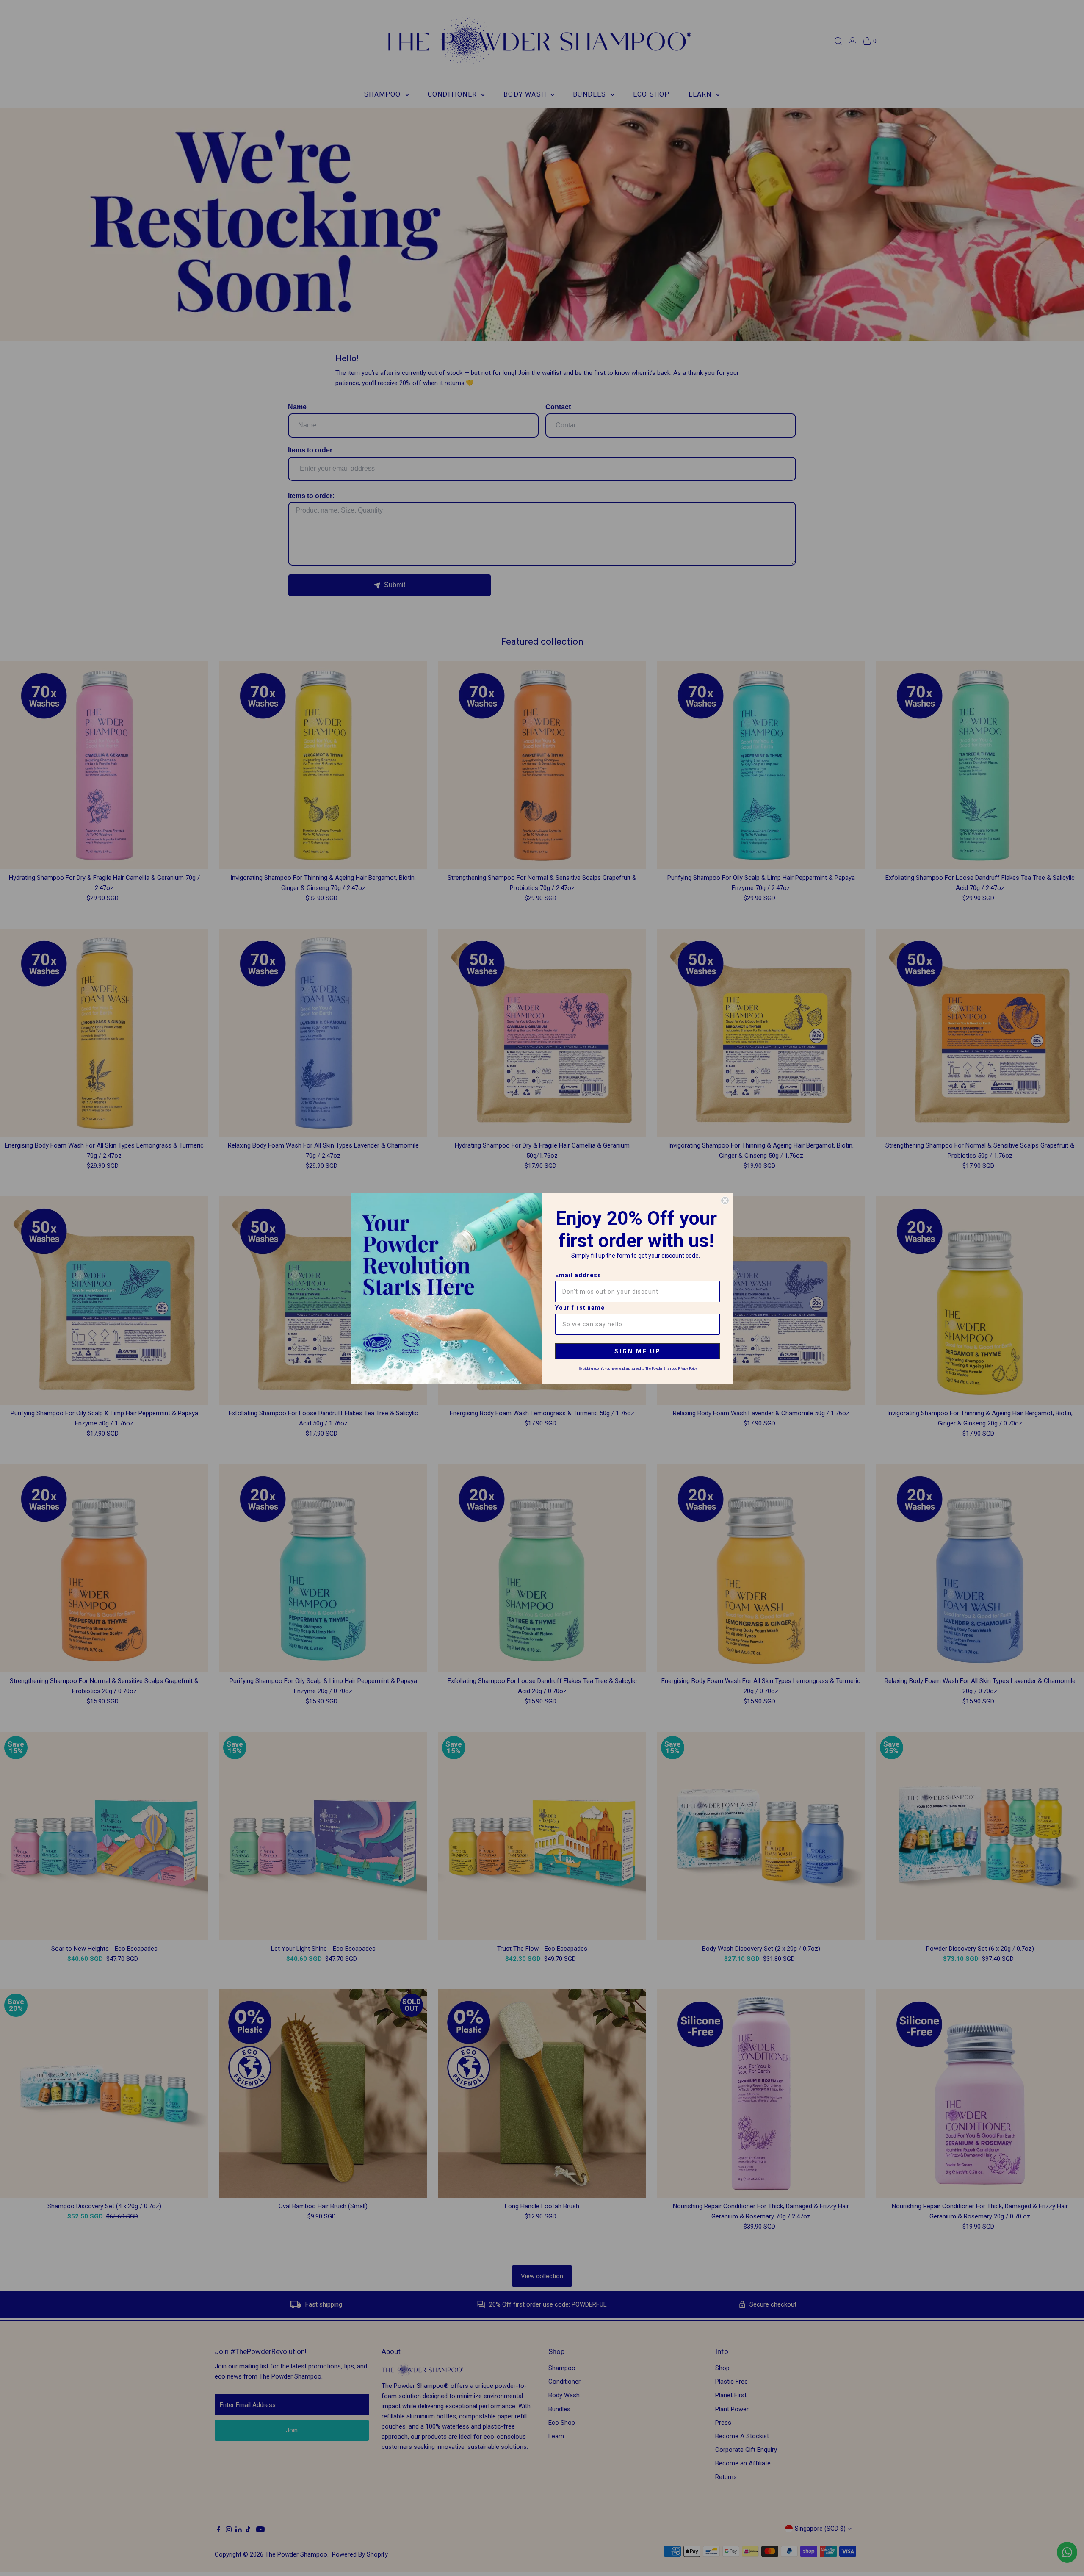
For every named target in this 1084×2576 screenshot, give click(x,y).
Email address (578, 1275)
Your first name (580, 1308)
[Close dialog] (725, 1201)
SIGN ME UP (638, 1351)
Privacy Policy (687, 1368)
